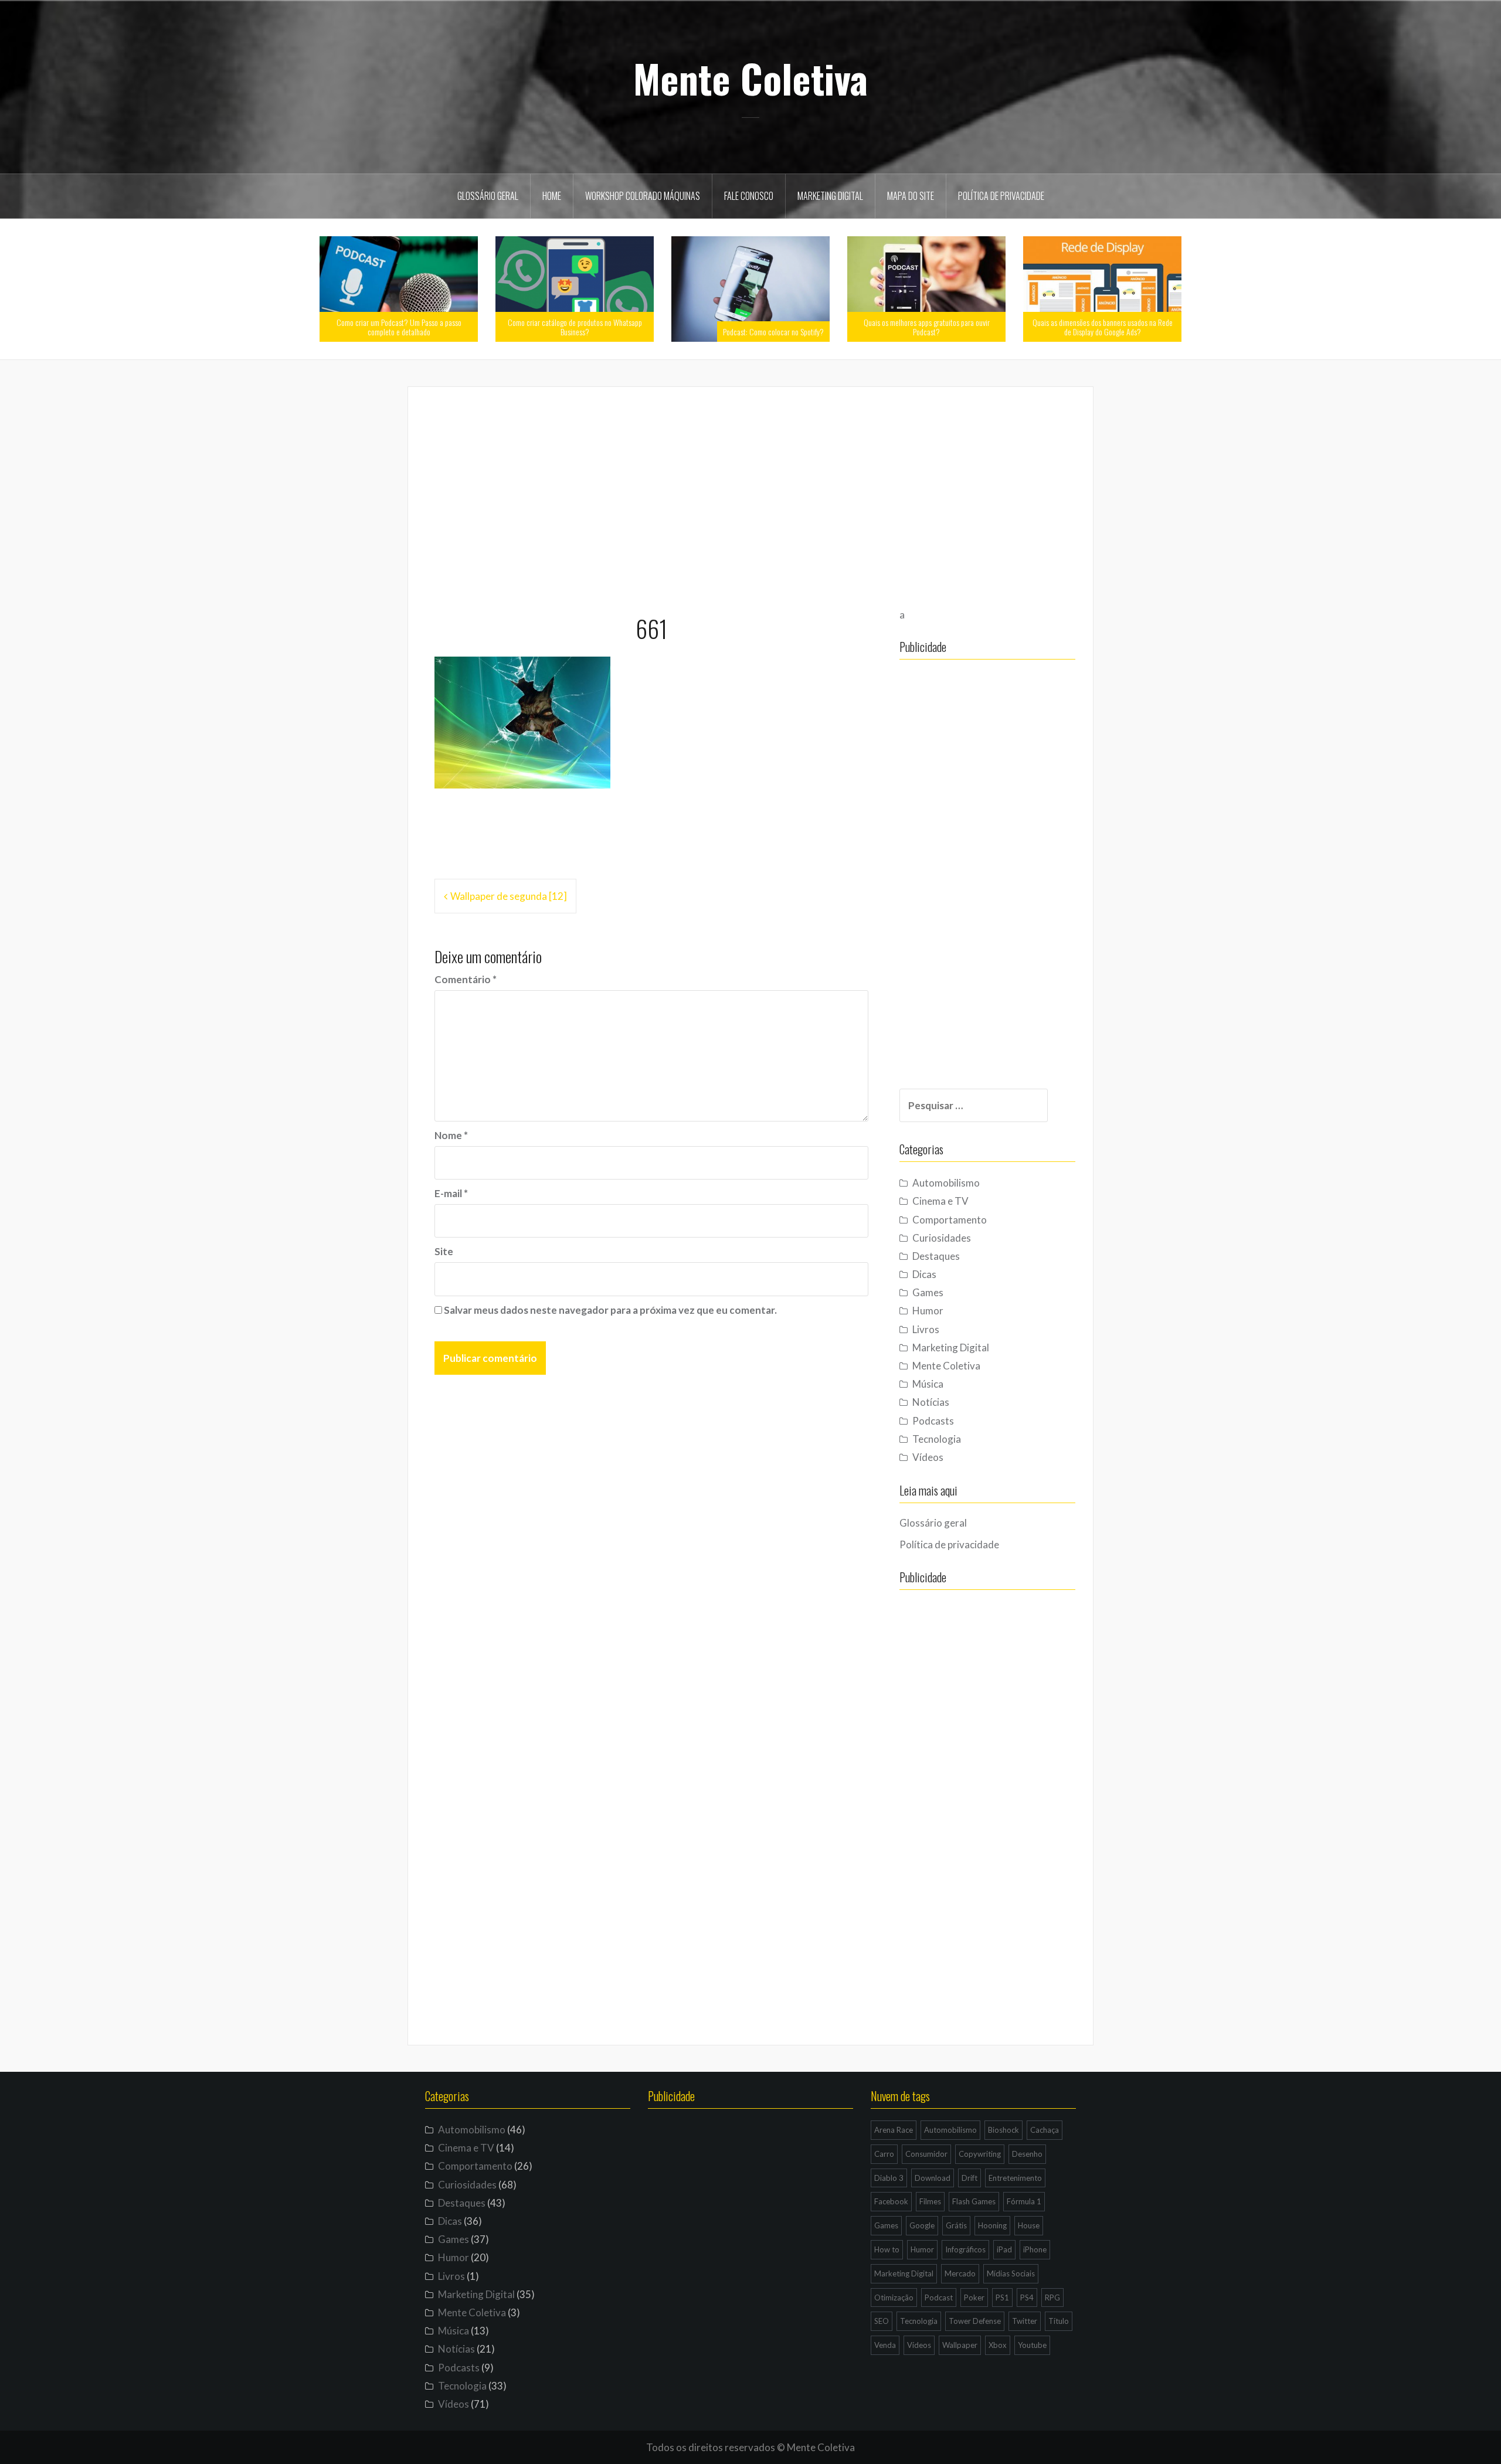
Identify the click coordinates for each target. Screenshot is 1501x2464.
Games (928, 1292)
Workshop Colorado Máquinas (643, 196)
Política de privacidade (1001, 196)
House (1029, 2225)
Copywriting (980, 2154)
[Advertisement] (750, 495)
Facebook (891, 2201)
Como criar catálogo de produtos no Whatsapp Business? (575, 327)
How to (887, 2249)
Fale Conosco (749, 196)
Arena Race (894, 2130)
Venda (885, 2345)
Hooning (992, 2225)
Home (552, 196)
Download (933, 2178)
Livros (926, 1329)
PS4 (1027, 2298)
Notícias (931, 1402)
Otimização (894, 2298)
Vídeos (928, 1457)
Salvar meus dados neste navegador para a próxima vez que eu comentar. (610, 1310)
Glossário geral (488, 196)
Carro (884, 2154)
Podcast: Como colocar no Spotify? (773, 332)
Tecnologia (937, 1439)
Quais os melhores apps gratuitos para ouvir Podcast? (927, 327)
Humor (928, 1311)
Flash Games (974, 2201)
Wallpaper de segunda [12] (509, 896)
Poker (974, 2298)
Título (1059, 2321)
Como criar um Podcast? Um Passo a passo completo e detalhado (399, 327)
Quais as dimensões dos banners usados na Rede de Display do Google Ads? (1103, 327)
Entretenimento (1015, 2178)
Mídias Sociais (1011, 2273)
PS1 (1002, 2298)
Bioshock (1004, 2130)
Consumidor (926, 2154)
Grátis (956, 2225)
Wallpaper (960, 2345)
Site (444, 1251)
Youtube (1032, 2345)
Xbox (998, 2345)
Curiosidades (942, 1238)
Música (928, 1384)
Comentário (466, 979)
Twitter (1025, 2321)
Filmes (930, 2201)
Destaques (936, 1256)
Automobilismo (946, 1183)
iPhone (1035, 2249)
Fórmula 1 (1024, 2201)
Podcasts (933, 1421)
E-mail (451, 1193)
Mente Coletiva (750, 78)
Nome (451, 1135)
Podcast (939, 2298)
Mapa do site (911, 196)
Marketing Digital (830, 196)
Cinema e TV (940, 1201)
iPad (1004, 2249)
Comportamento (950, 1220)
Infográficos (965, 2249)
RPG (1052, 2298)
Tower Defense (975, 2321)
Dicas (924, 1274)
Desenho (1027, 2154)
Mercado (960, 2273)
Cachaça (1045, 2130)
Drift (969, 2178)
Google (922, 2225)
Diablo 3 (889, 2178)
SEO (882, 2321)
